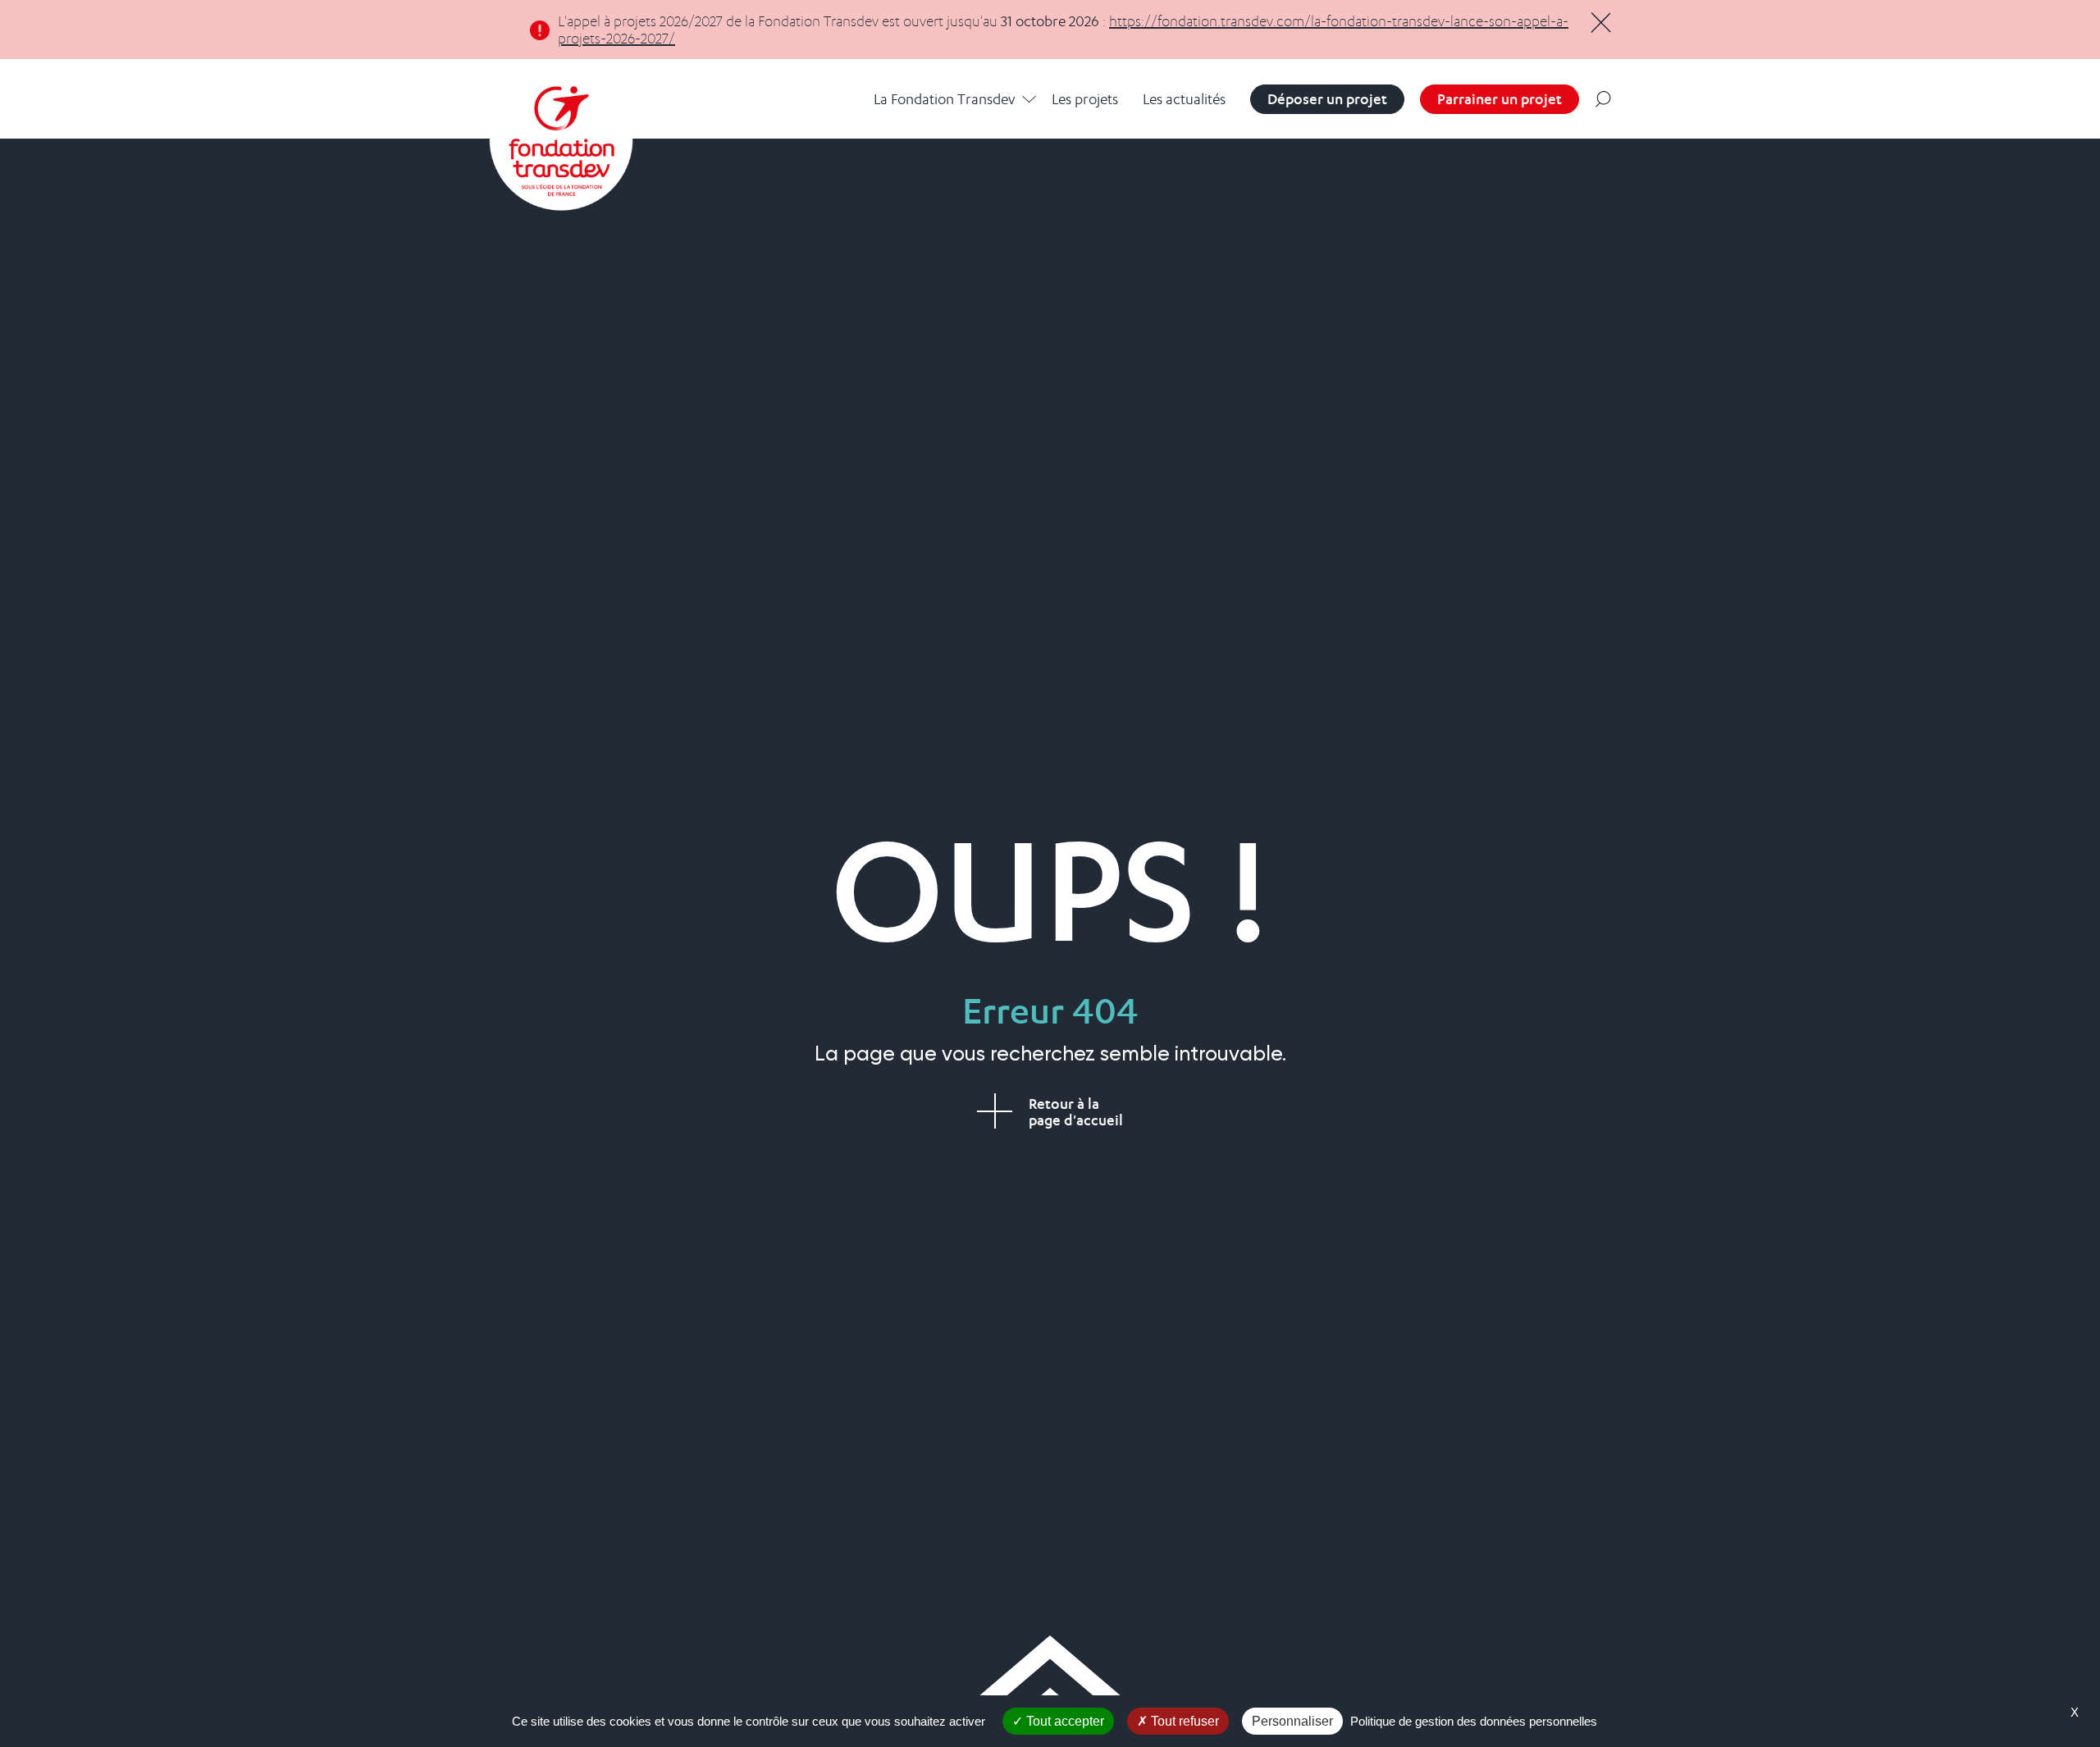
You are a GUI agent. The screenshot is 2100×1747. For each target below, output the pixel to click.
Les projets (1085, 99)
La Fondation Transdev (944, 99)
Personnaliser (1292, 1721)
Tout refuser (1183, 1721)
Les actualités (1184, 99)
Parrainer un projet (1500, 99)
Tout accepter (1064, 1721)
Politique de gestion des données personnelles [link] (1474, 1721)
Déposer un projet (1327, 99)
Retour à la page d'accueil (1076, 1112)
